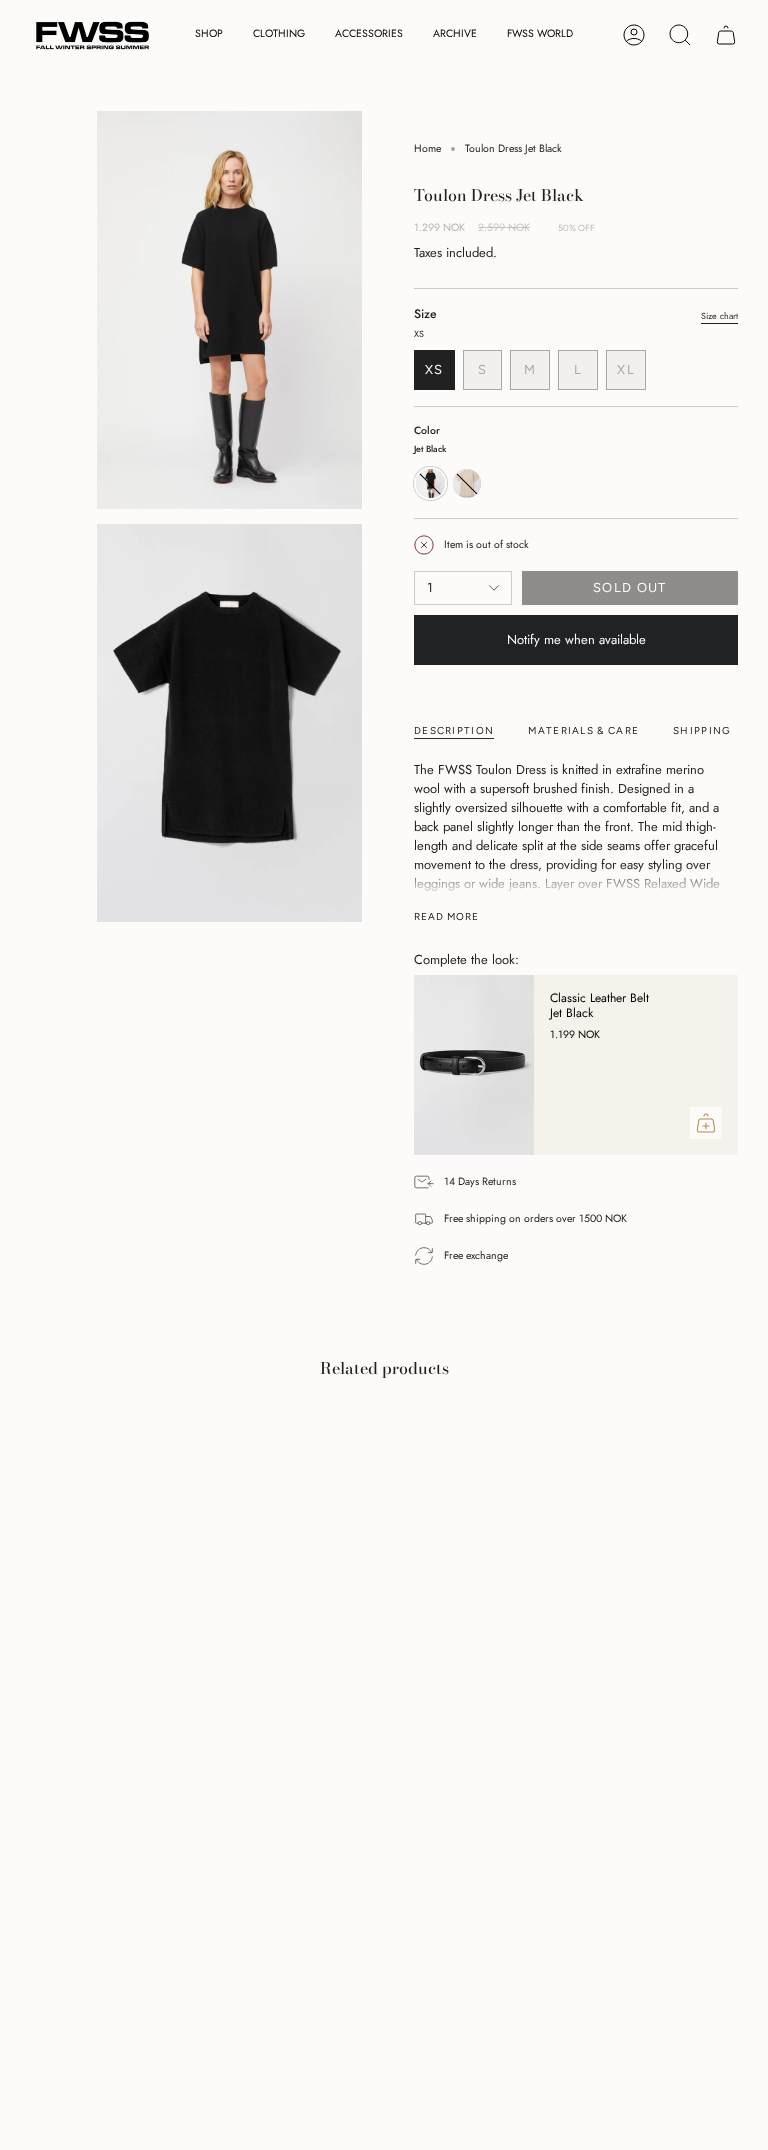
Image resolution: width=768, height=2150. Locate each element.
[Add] (706, 1123)
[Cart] (726, 35)
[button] (209, 35)
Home (427, 148)
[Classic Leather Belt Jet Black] (474, 1065)
